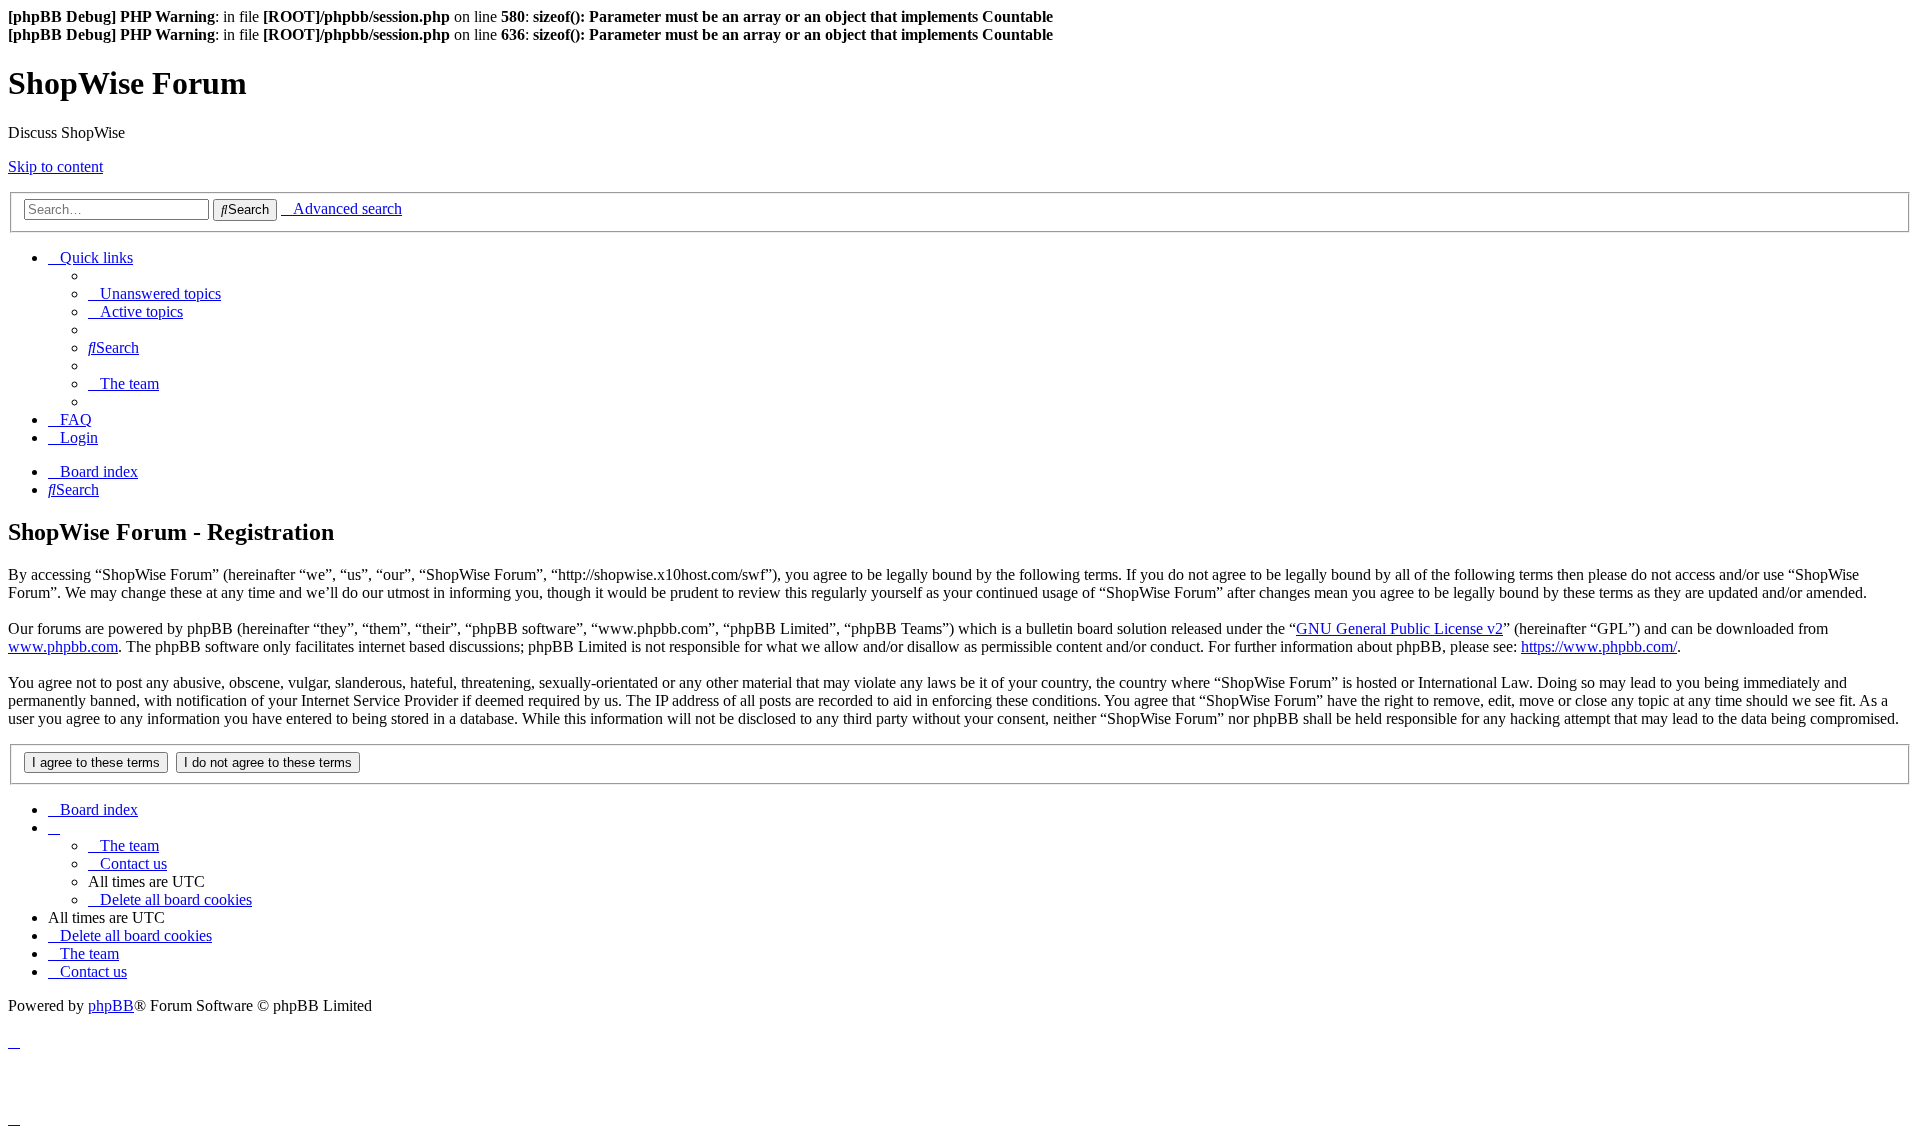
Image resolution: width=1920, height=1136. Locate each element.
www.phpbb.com (63, 646)
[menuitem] (154, 293)
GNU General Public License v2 (1399, 628)
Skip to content (55, 166)
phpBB (111, 1005)
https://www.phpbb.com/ (1599, 646)
